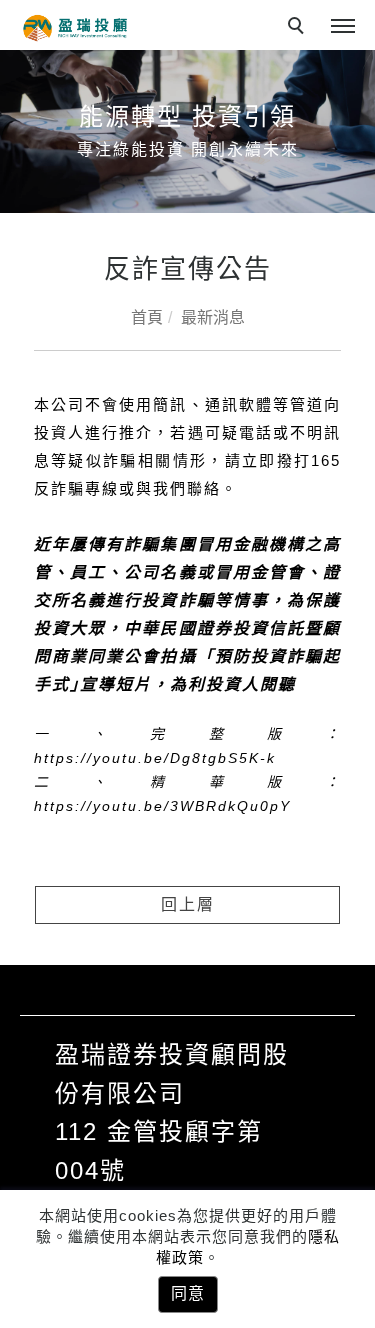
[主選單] (343, 27)
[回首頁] (75, 28)
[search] (299, 28)
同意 (188, 1293)
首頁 (147, 317)
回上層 (188, 904)
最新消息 (213, 317)
